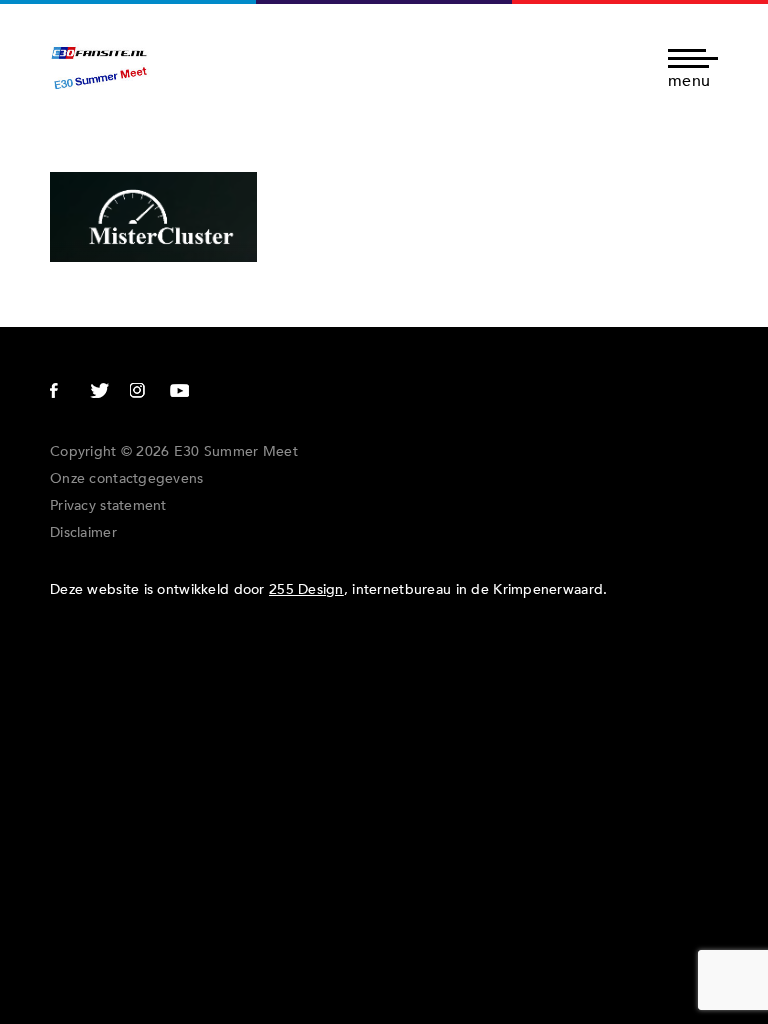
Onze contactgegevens (127, 478)
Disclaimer (83, 532)
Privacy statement (108, 505)
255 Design (306, 589)
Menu (689, 79)
